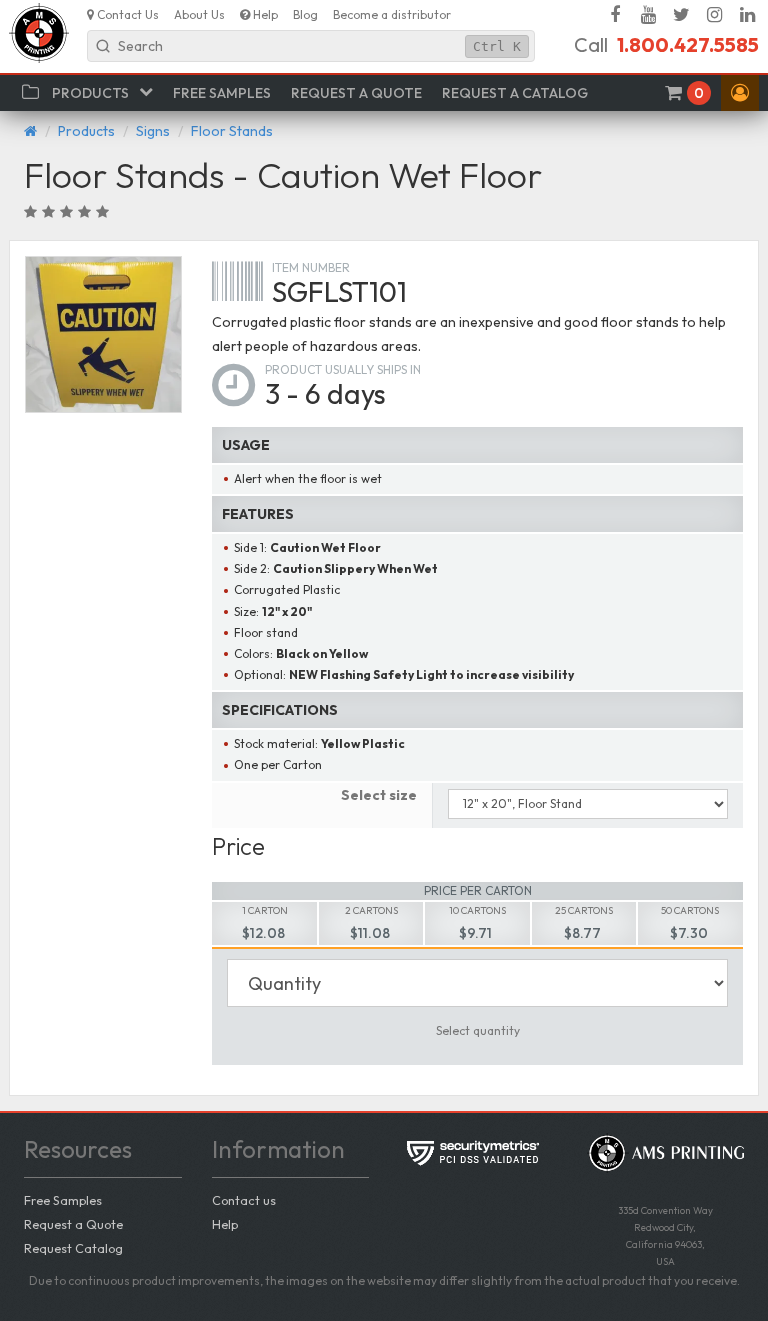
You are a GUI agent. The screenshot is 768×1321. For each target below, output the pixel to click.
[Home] (30, 131)
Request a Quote (73, 1224)
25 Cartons (584, 910)
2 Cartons (371, 910)
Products (86, 131)
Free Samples (63, 1200)
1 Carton (265, 910)
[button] (740, 93)
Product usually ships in (343, 369)
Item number (311, 267)
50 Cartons (690, 910)
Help (225, 1224)
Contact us (244, 1200)
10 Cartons (477, 910)
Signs (153, 131)
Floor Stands (232, 131)
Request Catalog (73, 1248)
